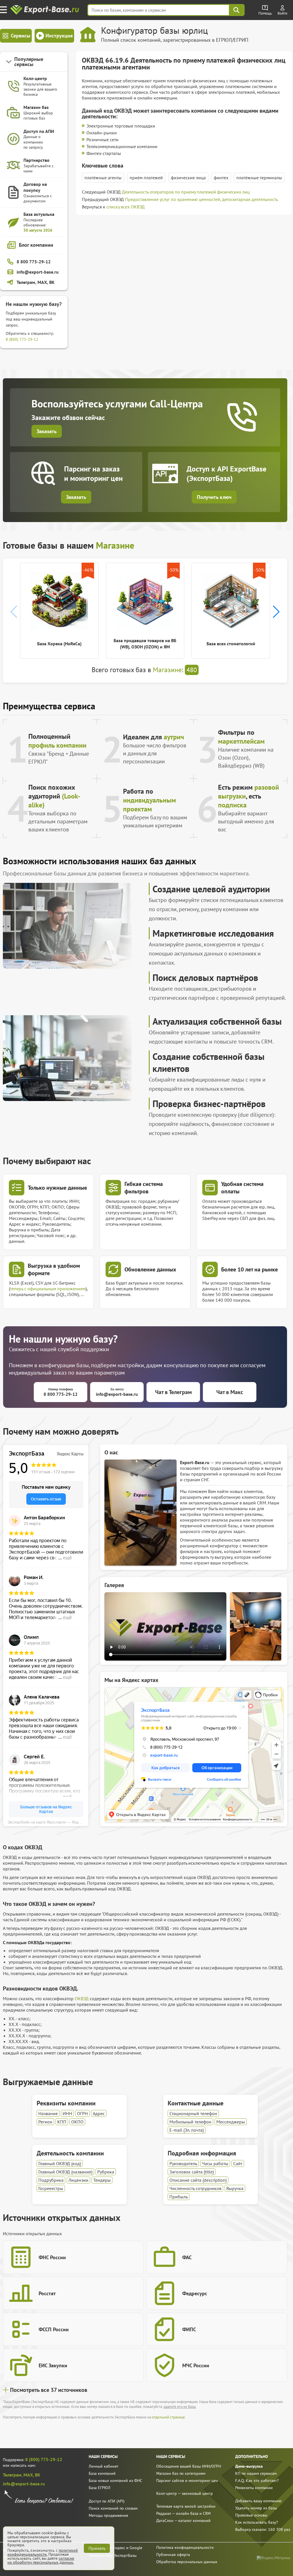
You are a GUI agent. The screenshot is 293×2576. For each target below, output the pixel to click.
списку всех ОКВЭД (126, 207)
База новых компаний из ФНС (115, 2481)
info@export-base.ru (24, 2484)
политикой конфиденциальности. (43, 2552)
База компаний (102, 2473)
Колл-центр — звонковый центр (185, 2493)
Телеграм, (13, 2475)
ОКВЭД (82, 1998)
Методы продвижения (108, 2515)
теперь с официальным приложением (48, 1289)
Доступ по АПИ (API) (107, 2501)
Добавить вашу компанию (258, 2501)
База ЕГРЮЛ (100, 2488)
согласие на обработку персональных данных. (41, 2560)
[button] (276, 612)
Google (136, 2548)
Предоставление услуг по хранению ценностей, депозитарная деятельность (201, 199)
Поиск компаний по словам (113, 2508)
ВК (38, 2475)
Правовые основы (251, 2515)
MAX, (29, 2475)
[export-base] (45, 10)
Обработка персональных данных (187, 2562)
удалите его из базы (180, 2407)
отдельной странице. (169, 2417)
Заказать (47, 431)
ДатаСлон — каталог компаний (183, 2521)
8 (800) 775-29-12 (22, 339)
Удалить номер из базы (256, 2508)
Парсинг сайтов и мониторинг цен (187, 2481)
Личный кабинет (104, 2466)
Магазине (115, 545)
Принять (97, 2548)
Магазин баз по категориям (181, 2473)
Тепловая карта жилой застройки (186, 2506)
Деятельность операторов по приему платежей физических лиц (186, 192)
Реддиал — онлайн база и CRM (183, 2513)
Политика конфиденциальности (185, 2547)
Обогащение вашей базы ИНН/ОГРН (189, 2466)
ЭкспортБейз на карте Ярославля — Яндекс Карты (48, 1822)
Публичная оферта (173, 2555)
